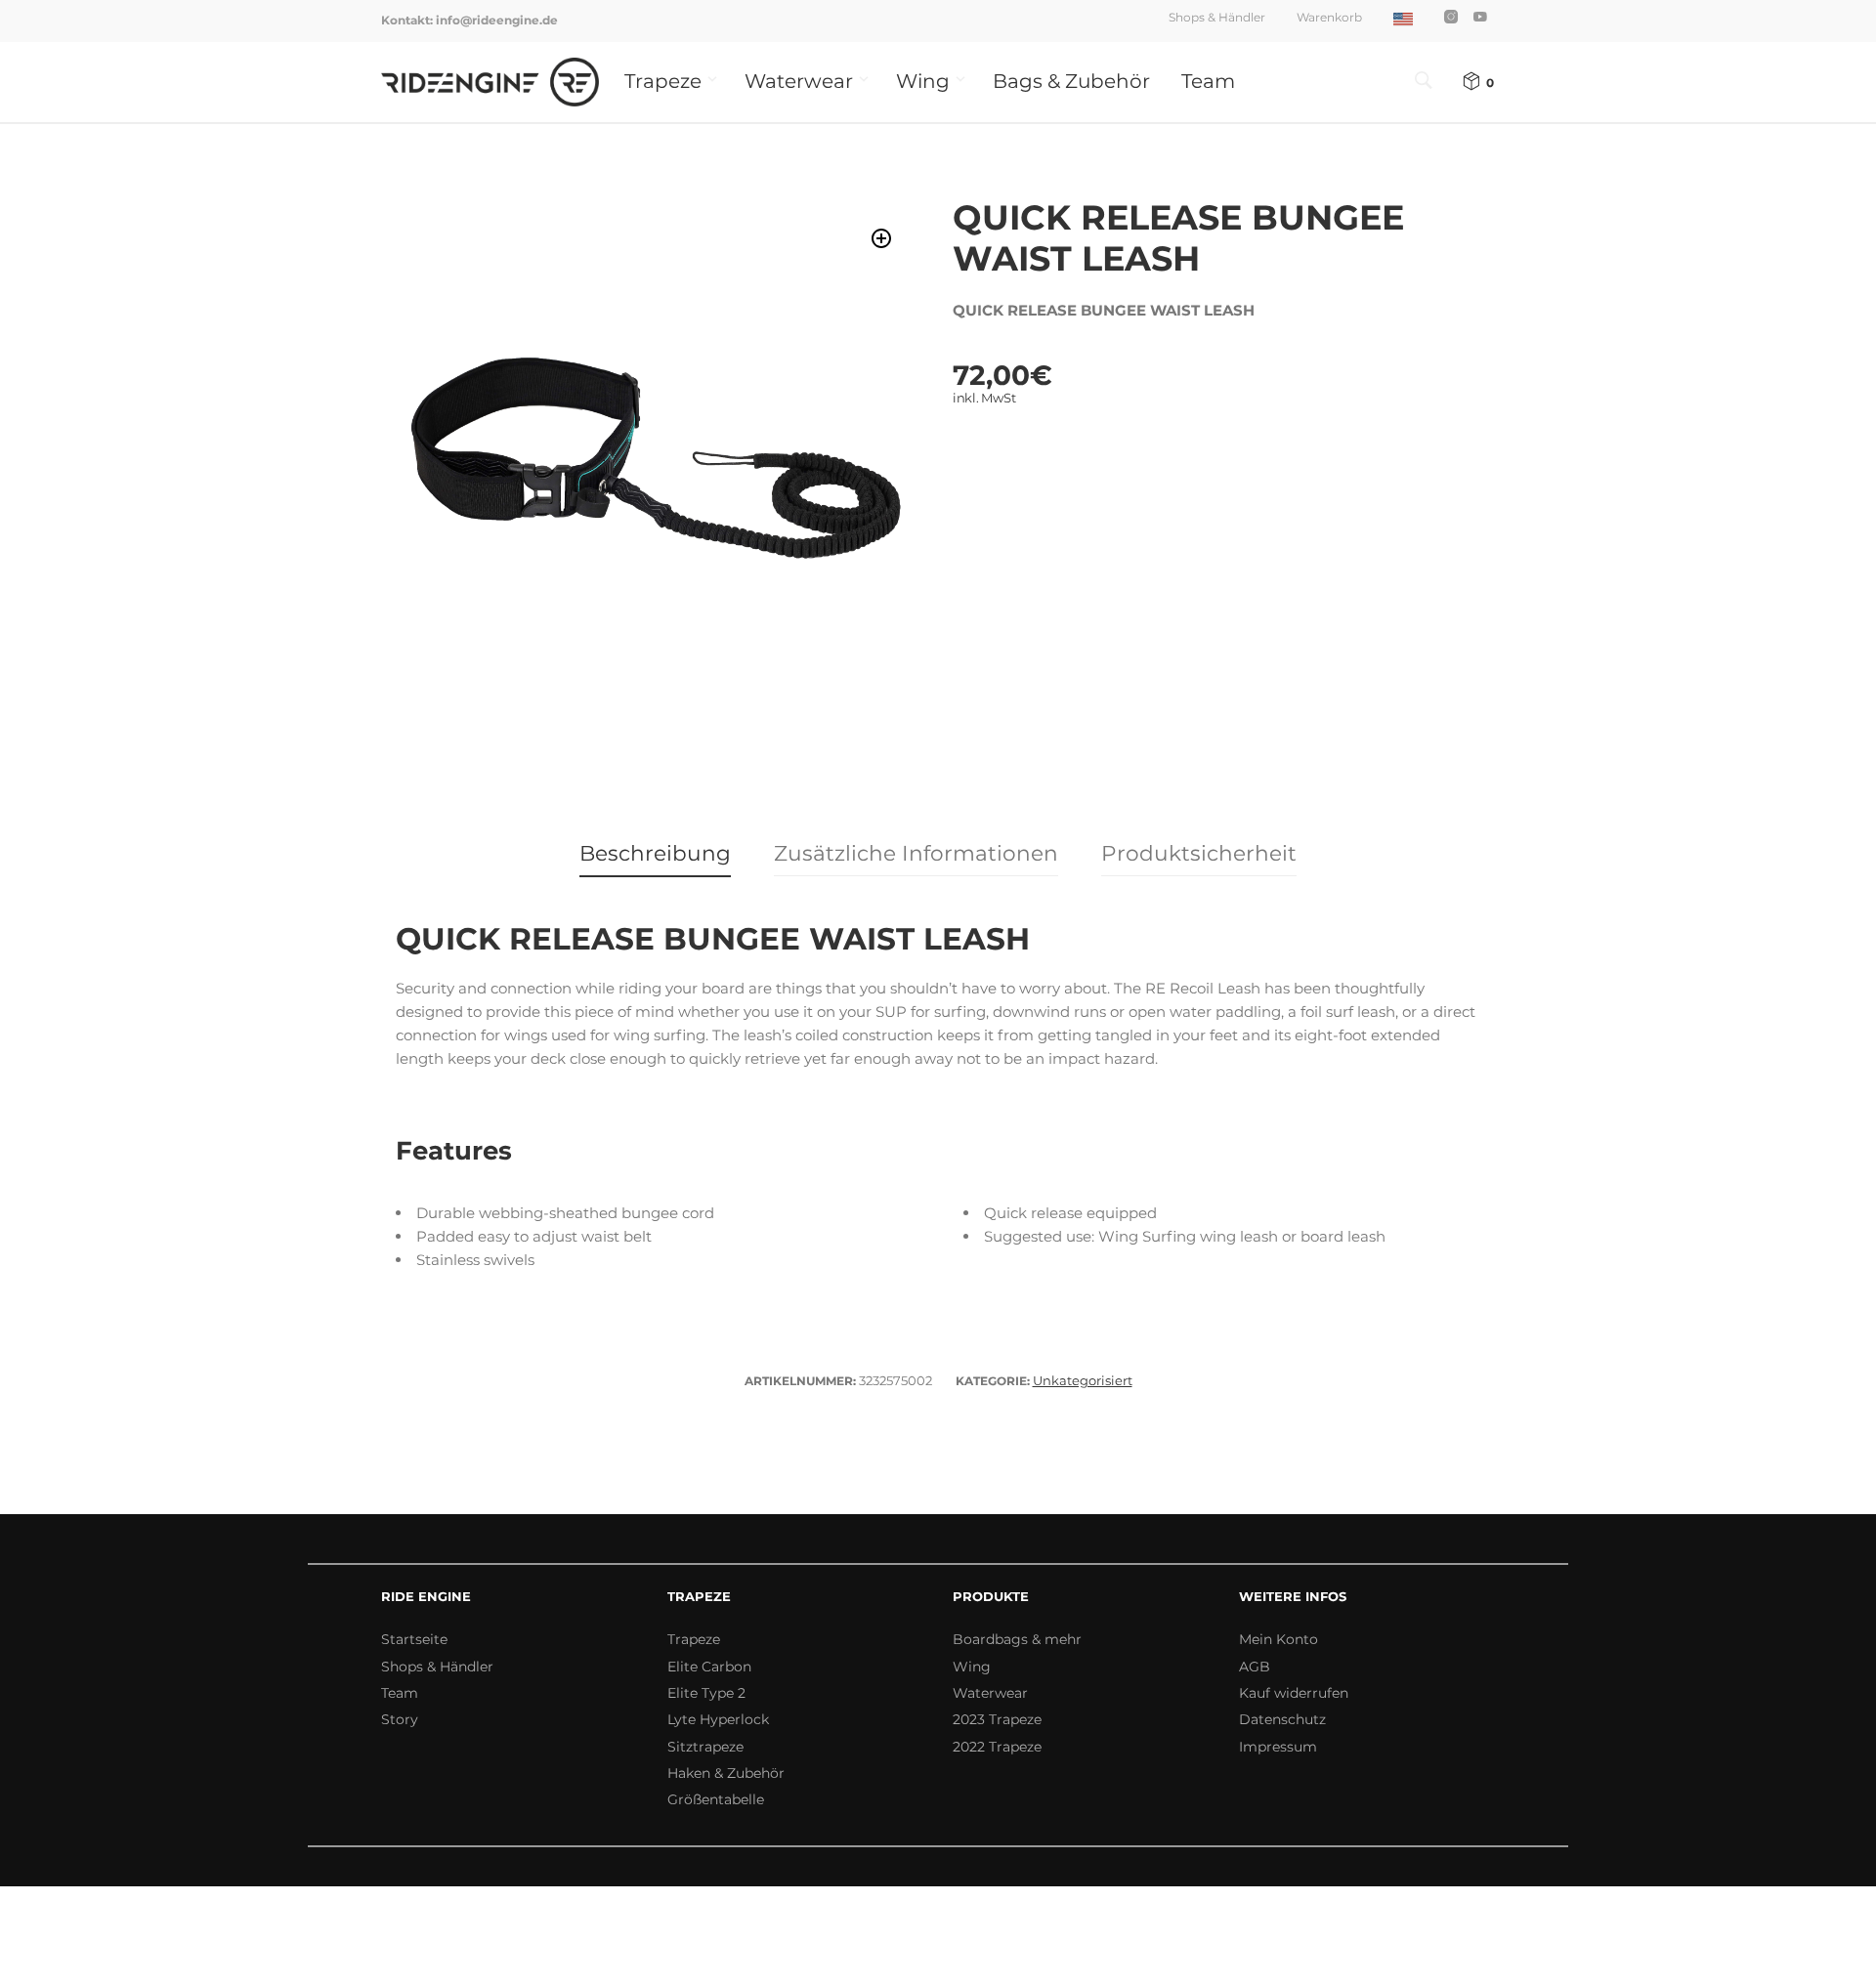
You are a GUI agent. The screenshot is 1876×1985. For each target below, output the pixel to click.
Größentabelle (716, 1799)
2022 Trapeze (997, 1747)
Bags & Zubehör (1071, 81)
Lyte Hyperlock (718, 1719)
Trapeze (663, 81)
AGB (1255, 1667)
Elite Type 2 (706, 1693)
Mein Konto (1279, 1639)
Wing (923, 81)
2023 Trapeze (997, 1719)
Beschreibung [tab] (655, 853)
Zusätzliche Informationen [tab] (916, 853)
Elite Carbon (709, 1667)
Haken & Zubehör (726, 1773)
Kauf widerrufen (1294, 1693)
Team (1208, 81)
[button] (882, 239)
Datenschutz (1282, 1719)
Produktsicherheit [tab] (1199, 853)
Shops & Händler (1217, 17)
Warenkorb (1329, 17)
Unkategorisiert (1083, 1380)
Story (400, 1719)
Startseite (414, 1639)
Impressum (1278, 1747)
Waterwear (799, 81)
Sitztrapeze (705, 1747)
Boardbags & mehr (1017, 1639)
